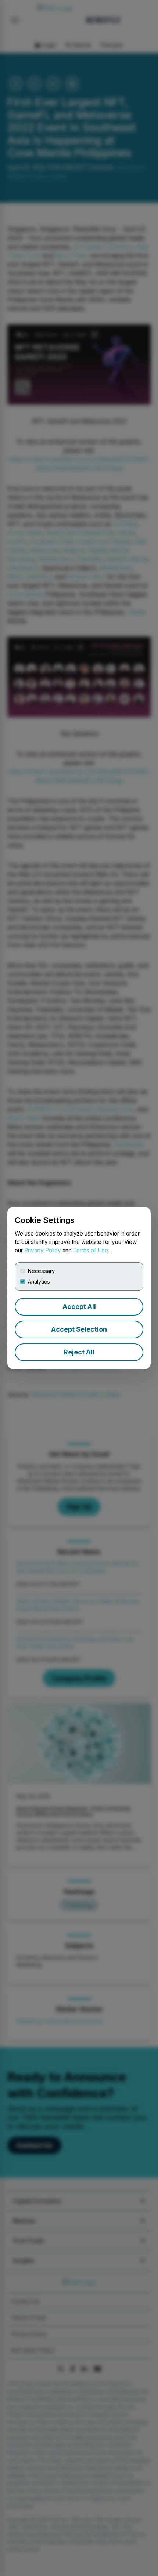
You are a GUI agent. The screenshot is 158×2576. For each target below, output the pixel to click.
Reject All (79, 1352)
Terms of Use (91, 1250)
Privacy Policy (43, 1250)
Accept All (79, 1307)
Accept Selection (79, 1329)
